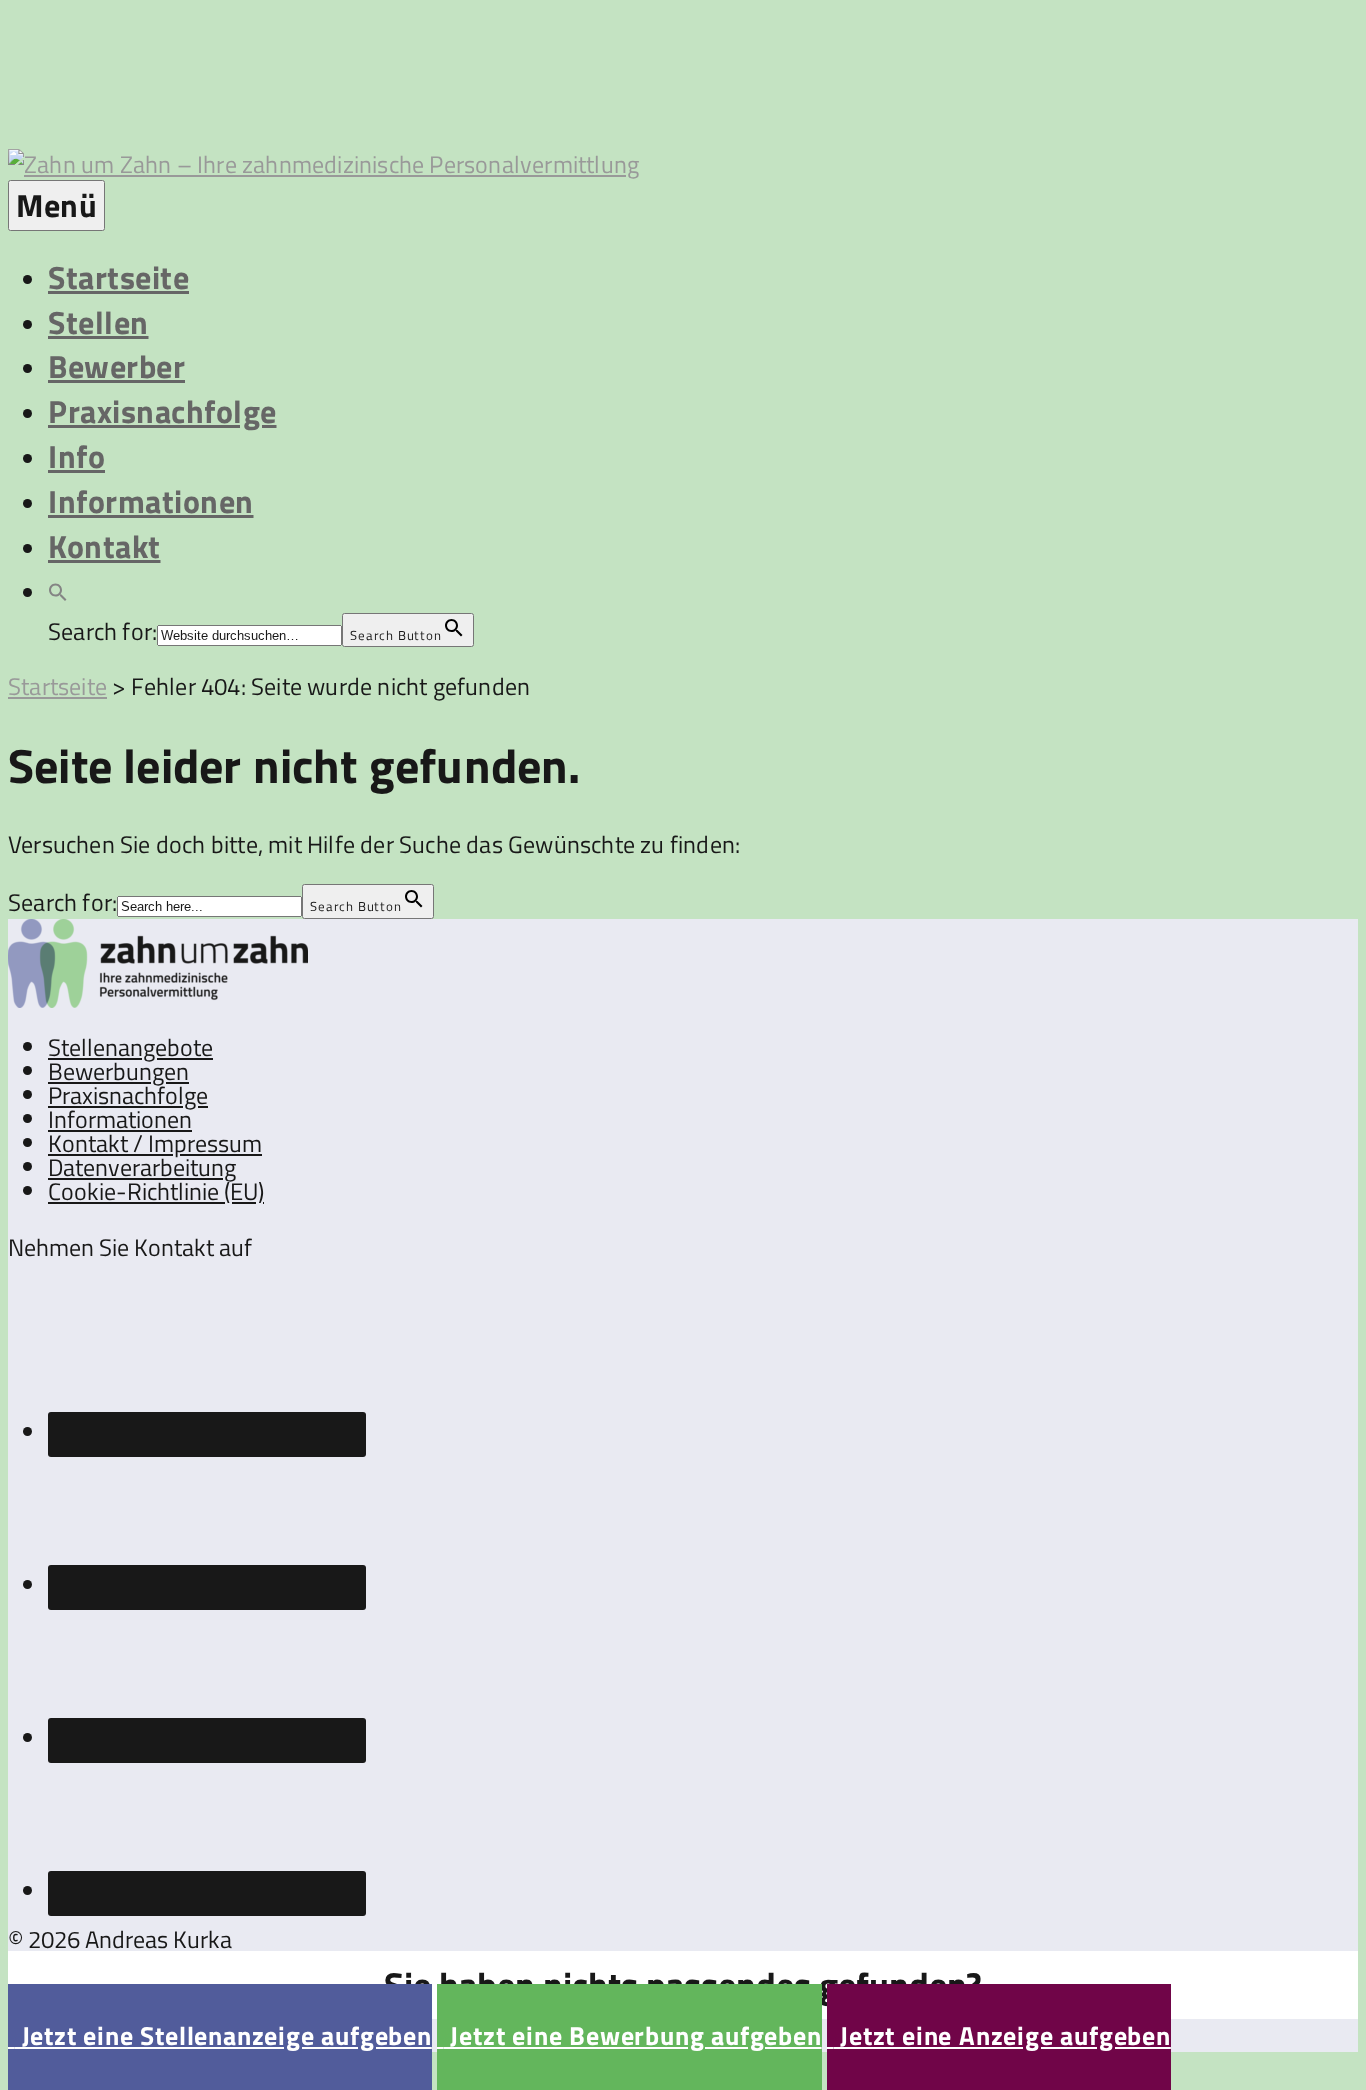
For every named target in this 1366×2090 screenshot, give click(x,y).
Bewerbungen (118, 1071)
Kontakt (104, 546)
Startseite (118, 277)
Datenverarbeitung (142, 1167)
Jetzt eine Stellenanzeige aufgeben (220, 2035)
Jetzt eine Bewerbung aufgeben (629, 2035)
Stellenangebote (130, 1047)
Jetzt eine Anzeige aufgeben (999, 2035)
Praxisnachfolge (162, 411)
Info (76, 456)
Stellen (98, 322)
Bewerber (116, 366)
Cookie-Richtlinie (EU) (156, 1191)
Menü (56, 205)
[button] (58, 590)
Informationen (151, 501)
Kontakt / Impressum (155, 1143)
